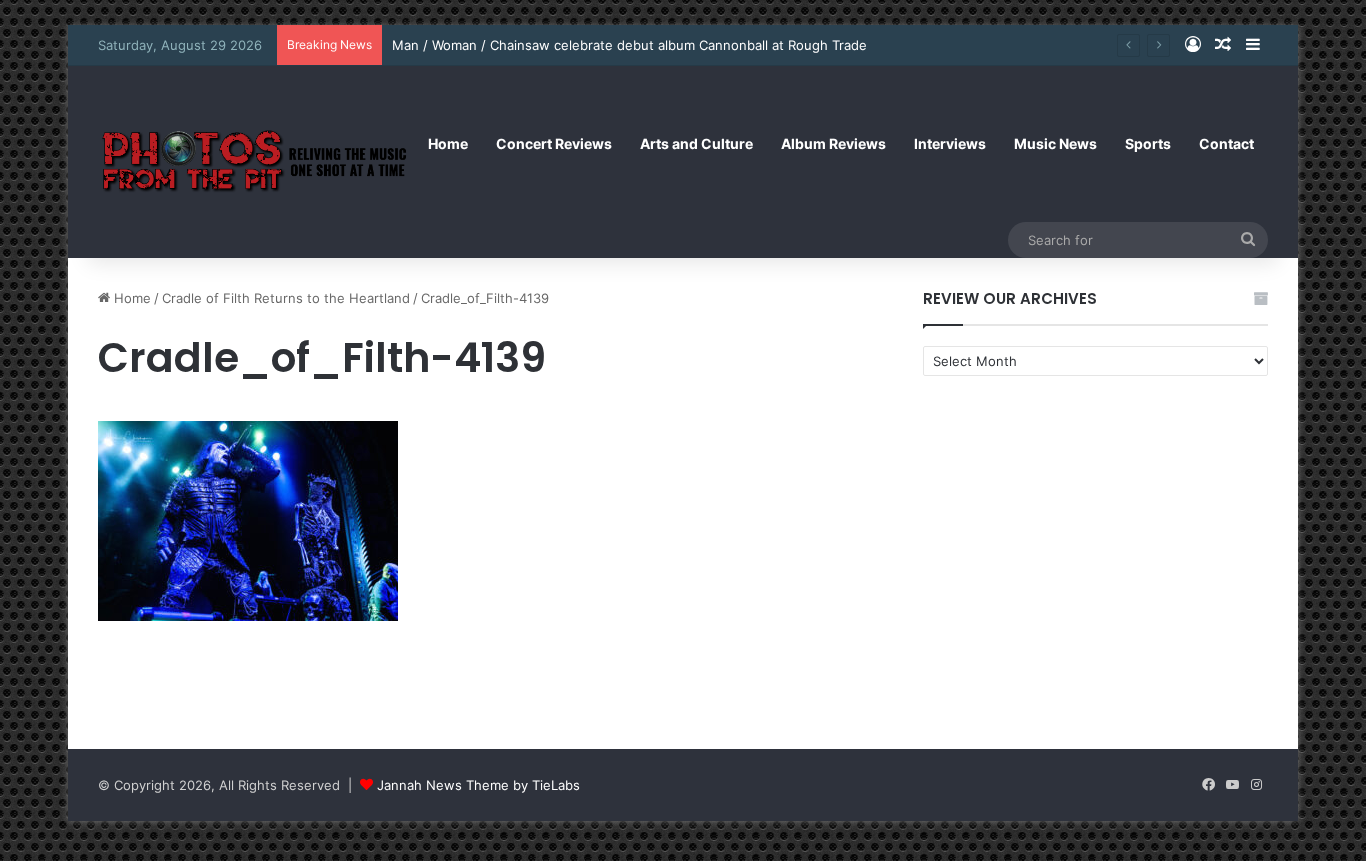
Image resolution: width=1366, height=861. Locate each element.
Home (448, 143)
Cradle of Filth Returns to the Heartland (286, 298)
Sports (1148, 143)
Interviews (950, 143)
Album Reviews (833, 143)
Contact (1226, 143)
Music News (1055, 143)
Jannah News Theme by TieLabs (478, 785)
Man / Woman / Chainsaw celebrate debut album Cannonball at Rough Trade (629, 45)
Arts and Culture (696, 143)
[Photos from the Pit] (256, 161)
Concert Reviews (554, 143)
